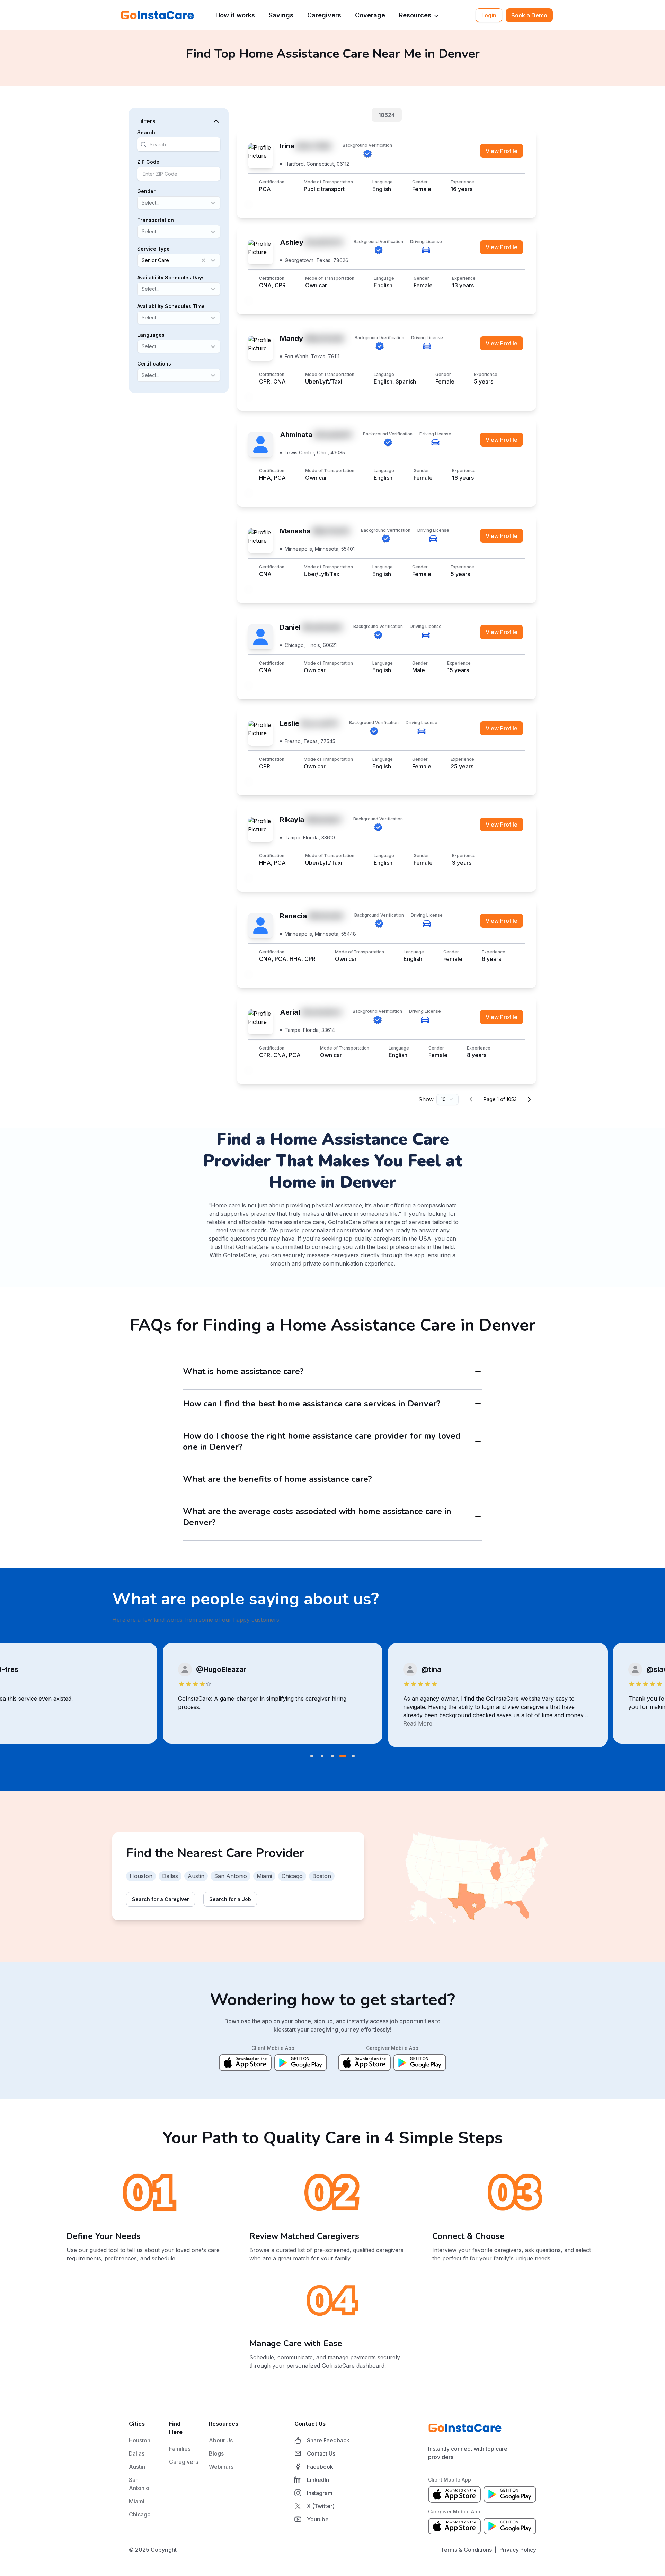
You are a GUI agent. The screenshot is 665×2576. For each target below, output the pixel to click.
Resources (415, 15)
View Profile (502, 151)
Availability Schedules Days (171, 277)
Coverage (370, 15)
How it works (235, 15)
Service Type (153, 249)
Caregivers (324, 15)
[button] (179, 121)
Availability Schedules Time (171, 306)
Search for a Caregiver (161, 1899)
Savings (281, 15)
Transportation (156, 220)
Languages (151, 335)
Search (146, 132)
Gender (146, 191)
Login (489, 15)
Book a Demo (529, 15)
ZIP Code (148, 162)
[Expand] (478, 1371)
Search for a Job (230, 1899)
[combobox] (142, 203)
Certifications (154, 364)
